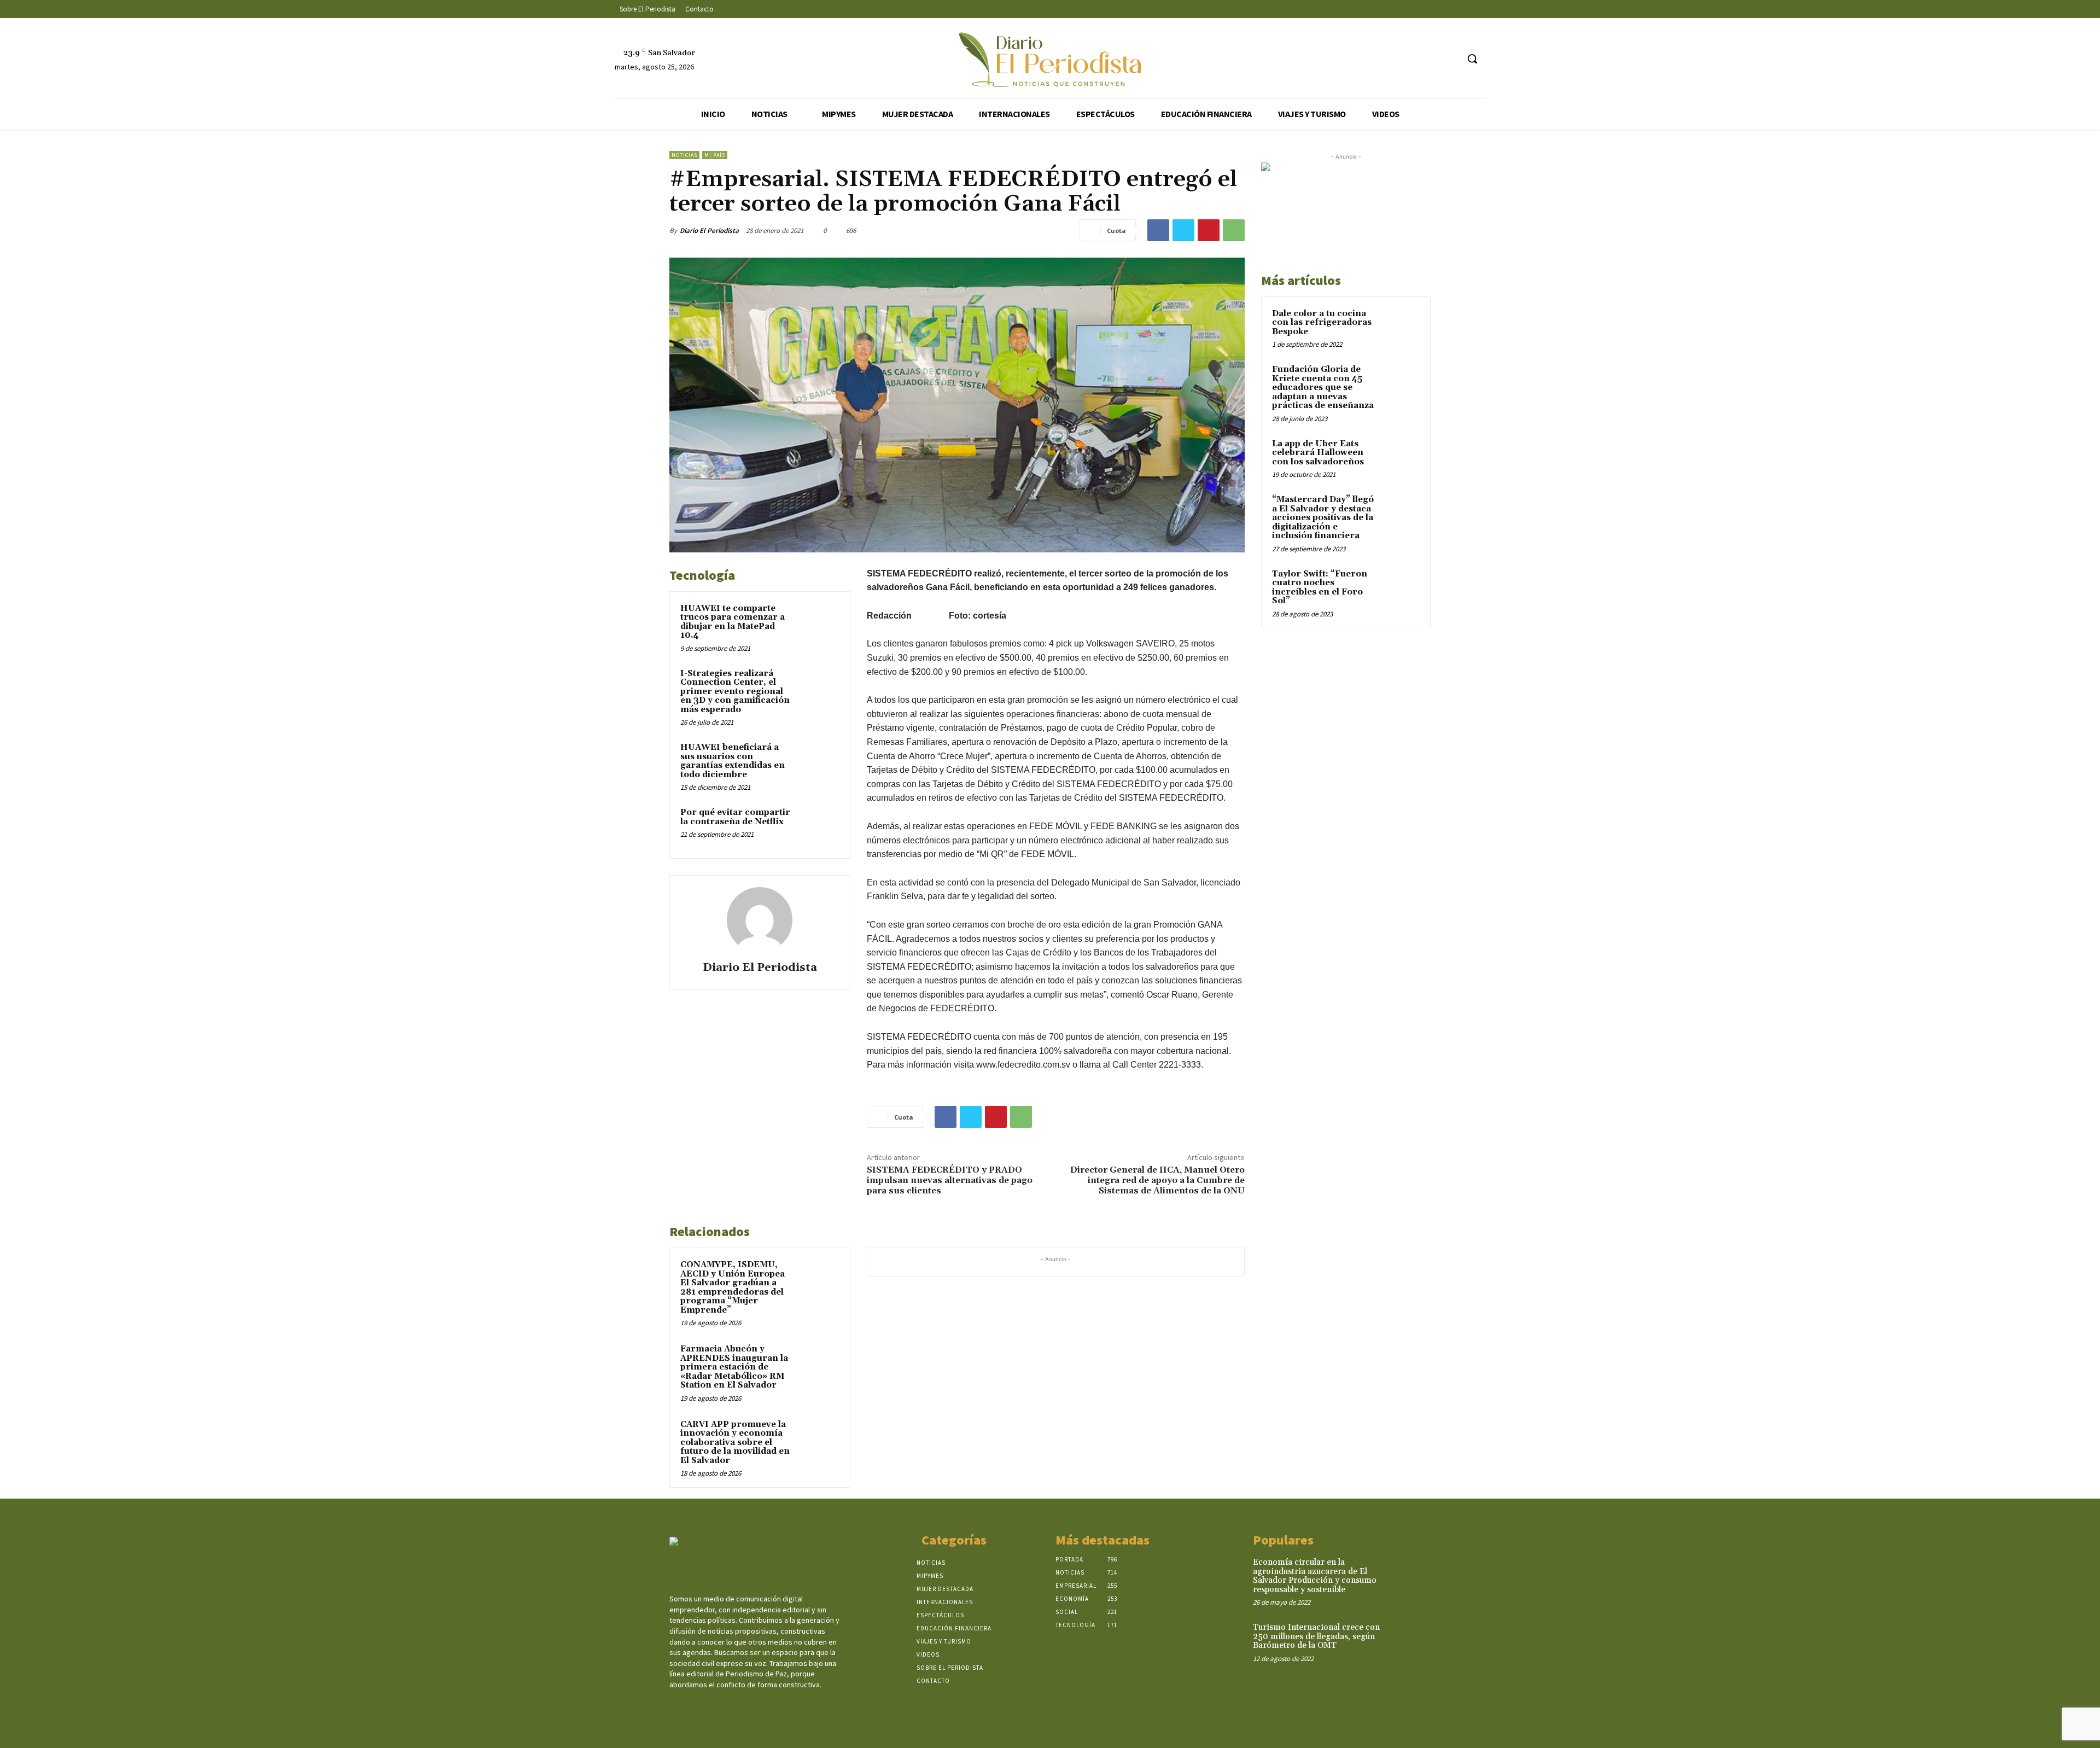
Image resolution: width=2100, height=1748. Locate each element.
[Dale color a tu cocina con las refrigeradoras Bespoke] (1401, 327)
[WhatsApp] (1234, 230)
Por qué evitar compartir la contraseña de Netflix (735, 817)
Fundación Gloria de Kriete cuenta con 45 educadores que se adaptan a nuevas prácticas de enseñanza (1323, 388)
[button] (1472, 59)
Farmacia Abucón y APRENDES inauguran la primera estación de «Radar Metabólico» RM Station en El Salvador (734, 1367)
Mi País (715, 155)
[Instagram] (1408, 59)
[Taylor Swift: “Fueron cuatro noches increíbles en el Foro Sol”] (1401, 587)
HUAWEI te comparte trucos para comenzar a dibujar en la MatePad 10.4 (733, 622)
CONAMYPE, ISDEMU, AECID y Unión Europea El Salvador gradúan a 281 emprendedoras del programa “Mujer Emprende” (733, 1287)
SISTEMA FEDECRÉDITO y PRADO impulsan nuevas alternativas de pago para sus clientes (950, 1180)
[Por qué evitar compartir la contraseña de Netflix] (819, 827)
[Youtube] (1449, 59)
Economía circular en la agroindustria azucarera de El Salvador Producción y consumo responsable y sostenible (1315, 1576)
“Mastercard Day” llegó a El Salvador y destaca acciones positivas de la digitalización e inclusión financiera (1323, 518)
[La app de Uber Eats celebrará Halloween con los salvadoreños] (1401, 457)
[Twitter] (1429, 59)
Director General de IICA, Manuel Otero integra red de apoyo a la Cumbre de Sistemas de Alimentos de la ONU (1157, 1180)
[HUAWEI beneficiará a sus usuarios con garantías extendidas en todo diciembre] (819, 762)
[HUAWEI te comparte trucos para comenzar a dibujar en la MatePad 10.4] (819, 623)
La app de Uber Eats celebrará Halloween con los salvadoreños (1318, 453)
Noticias (684, 155)
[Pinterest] (1209, 230)
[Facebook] (1388, 59)
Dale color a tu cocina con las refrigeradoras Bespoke (1322, 323)
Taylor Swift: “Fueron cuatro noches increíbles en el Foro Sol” (1320, 588)
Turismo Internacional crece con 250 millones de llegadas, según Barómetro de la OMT (1316, 1636)
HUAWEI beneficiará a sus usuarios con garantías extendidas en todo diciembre (733, 761)
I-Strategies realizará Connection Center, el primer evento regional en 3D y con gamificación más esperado (735, 692)
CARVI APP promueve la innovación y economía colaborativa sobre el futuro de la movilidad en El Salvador (735, 1443)
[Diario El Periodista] (760, 920)
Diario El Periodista (709, 231)
